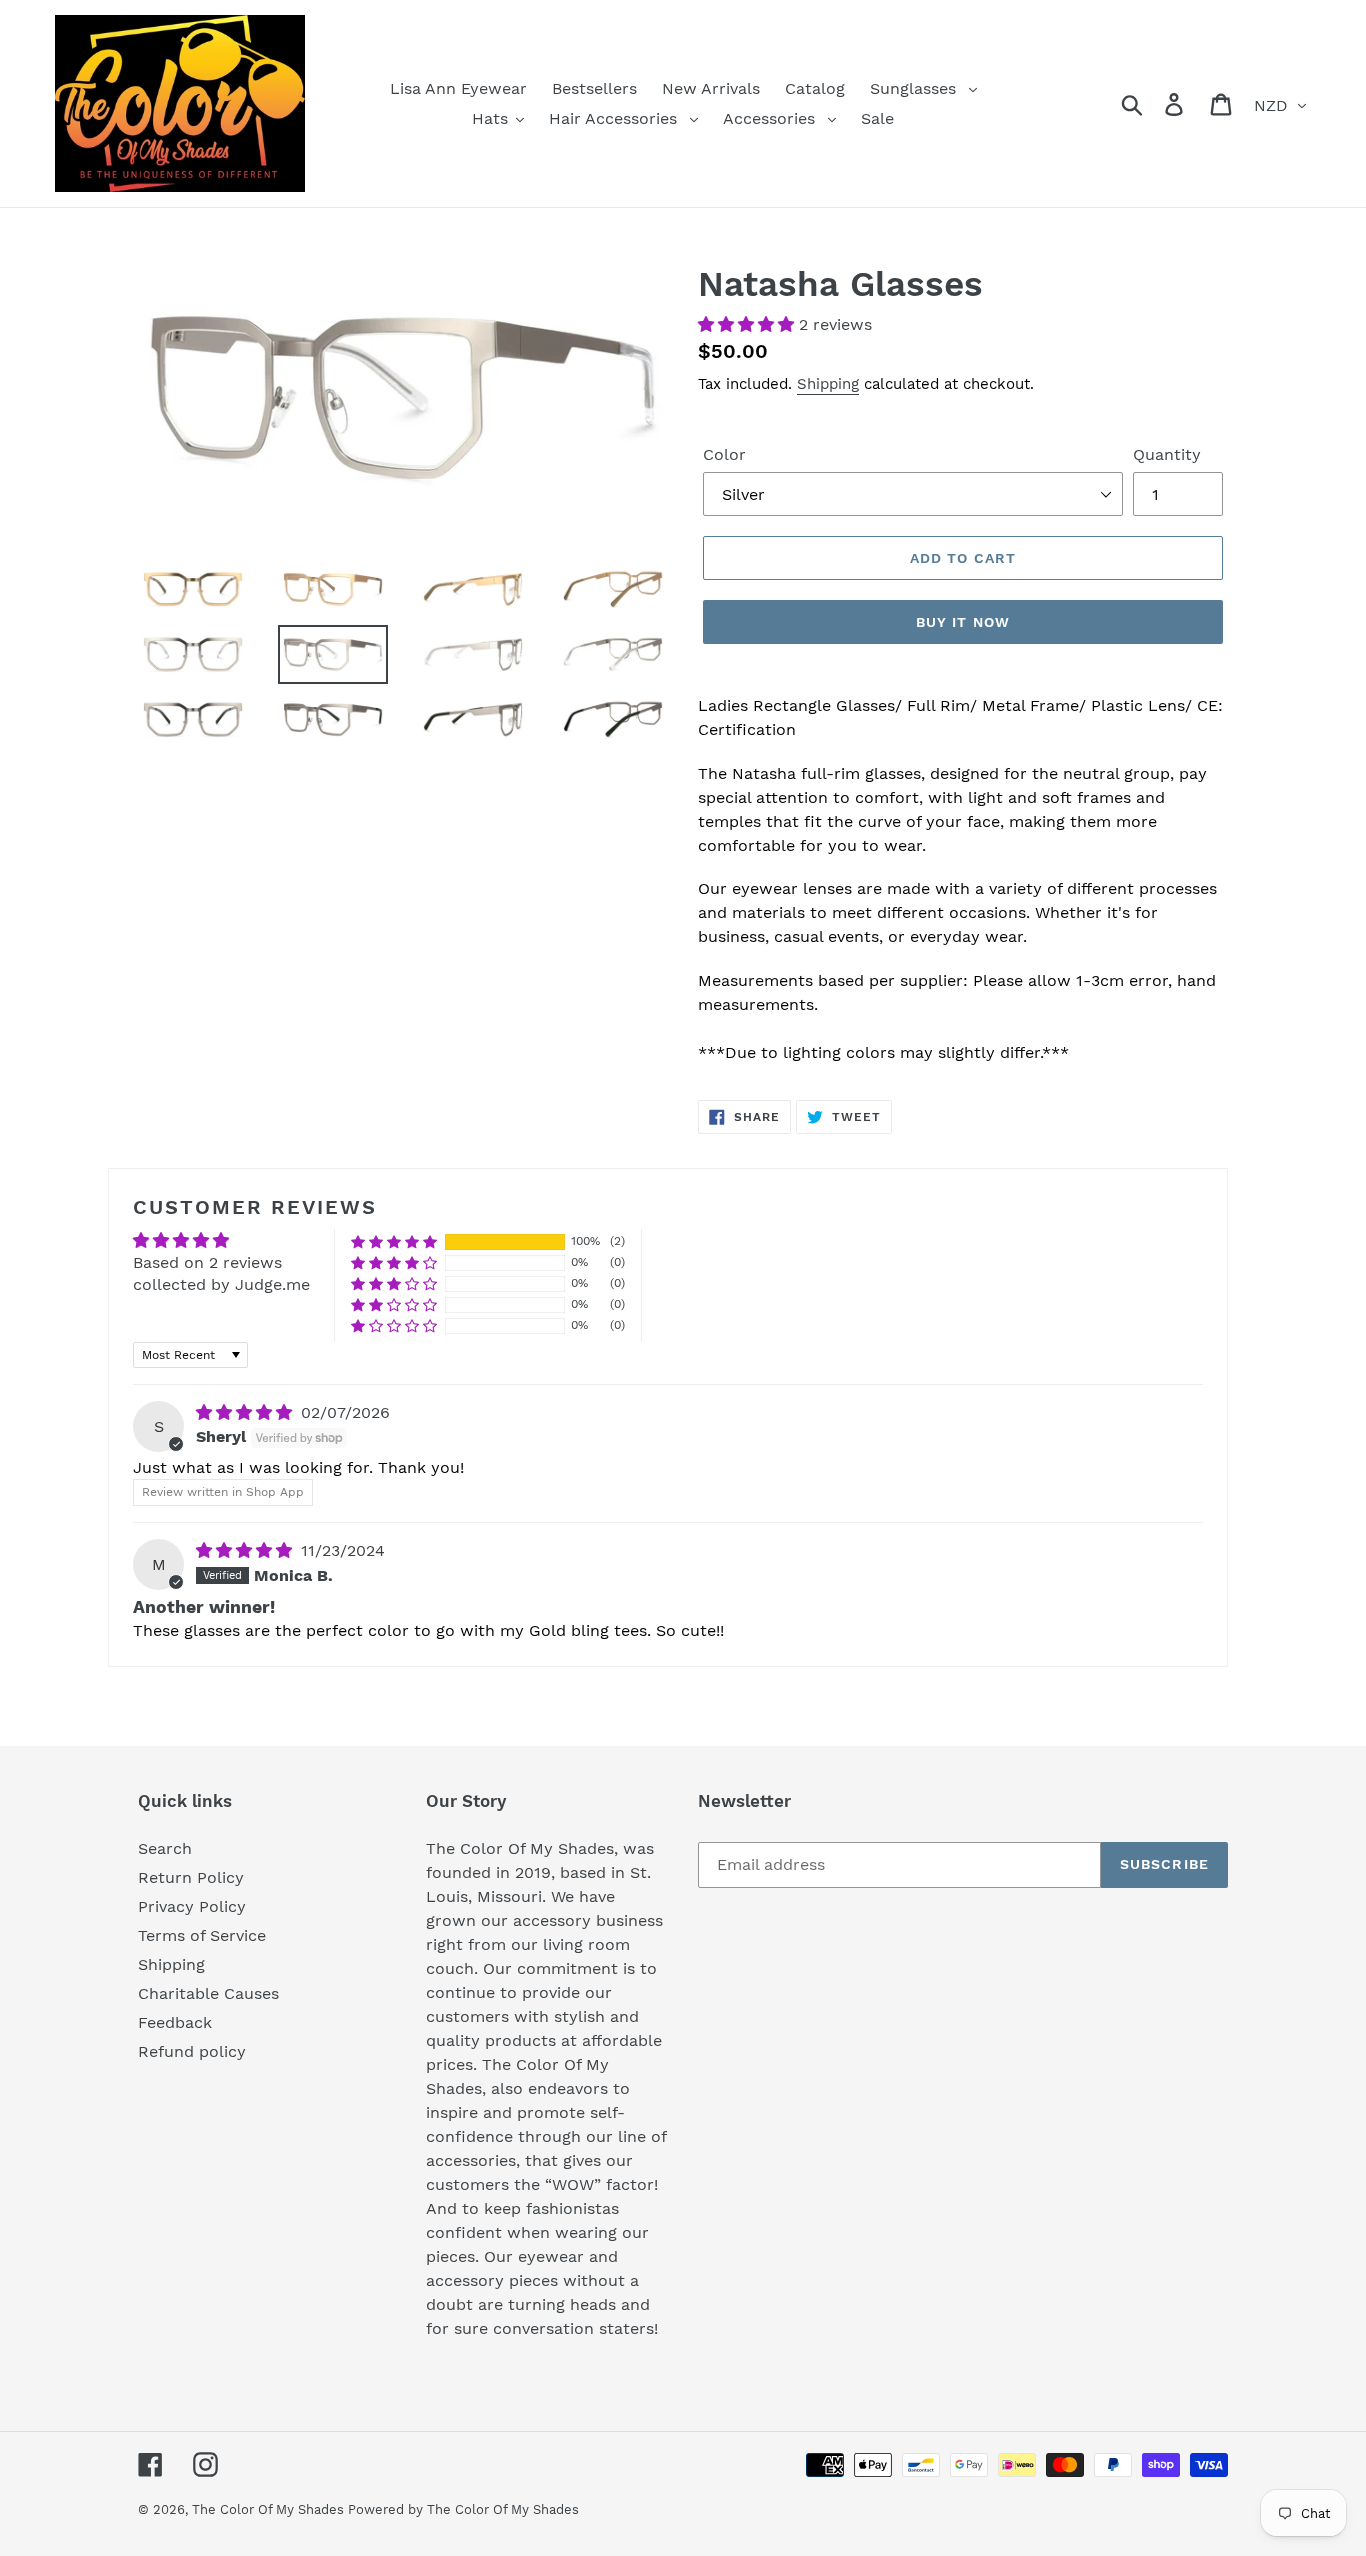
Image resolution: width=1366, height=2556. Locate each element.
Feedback (175, 2022)
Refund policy (192, 2051)
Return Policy (191, 1877)
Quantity (1167, 454)
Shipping (828, 384)
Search (165, 1848)
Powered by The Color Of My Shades (463, 2509)
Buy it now (963, 622)
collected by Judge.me (221, 1284)
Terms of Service (202, 1935)
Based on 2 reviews (207, 1262)
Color (724, 454)
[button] (748, 324)
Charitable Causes (208, 1993)
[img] (246, 1412)
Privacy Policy (192, 1906)
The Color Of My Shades (270, 2509)
